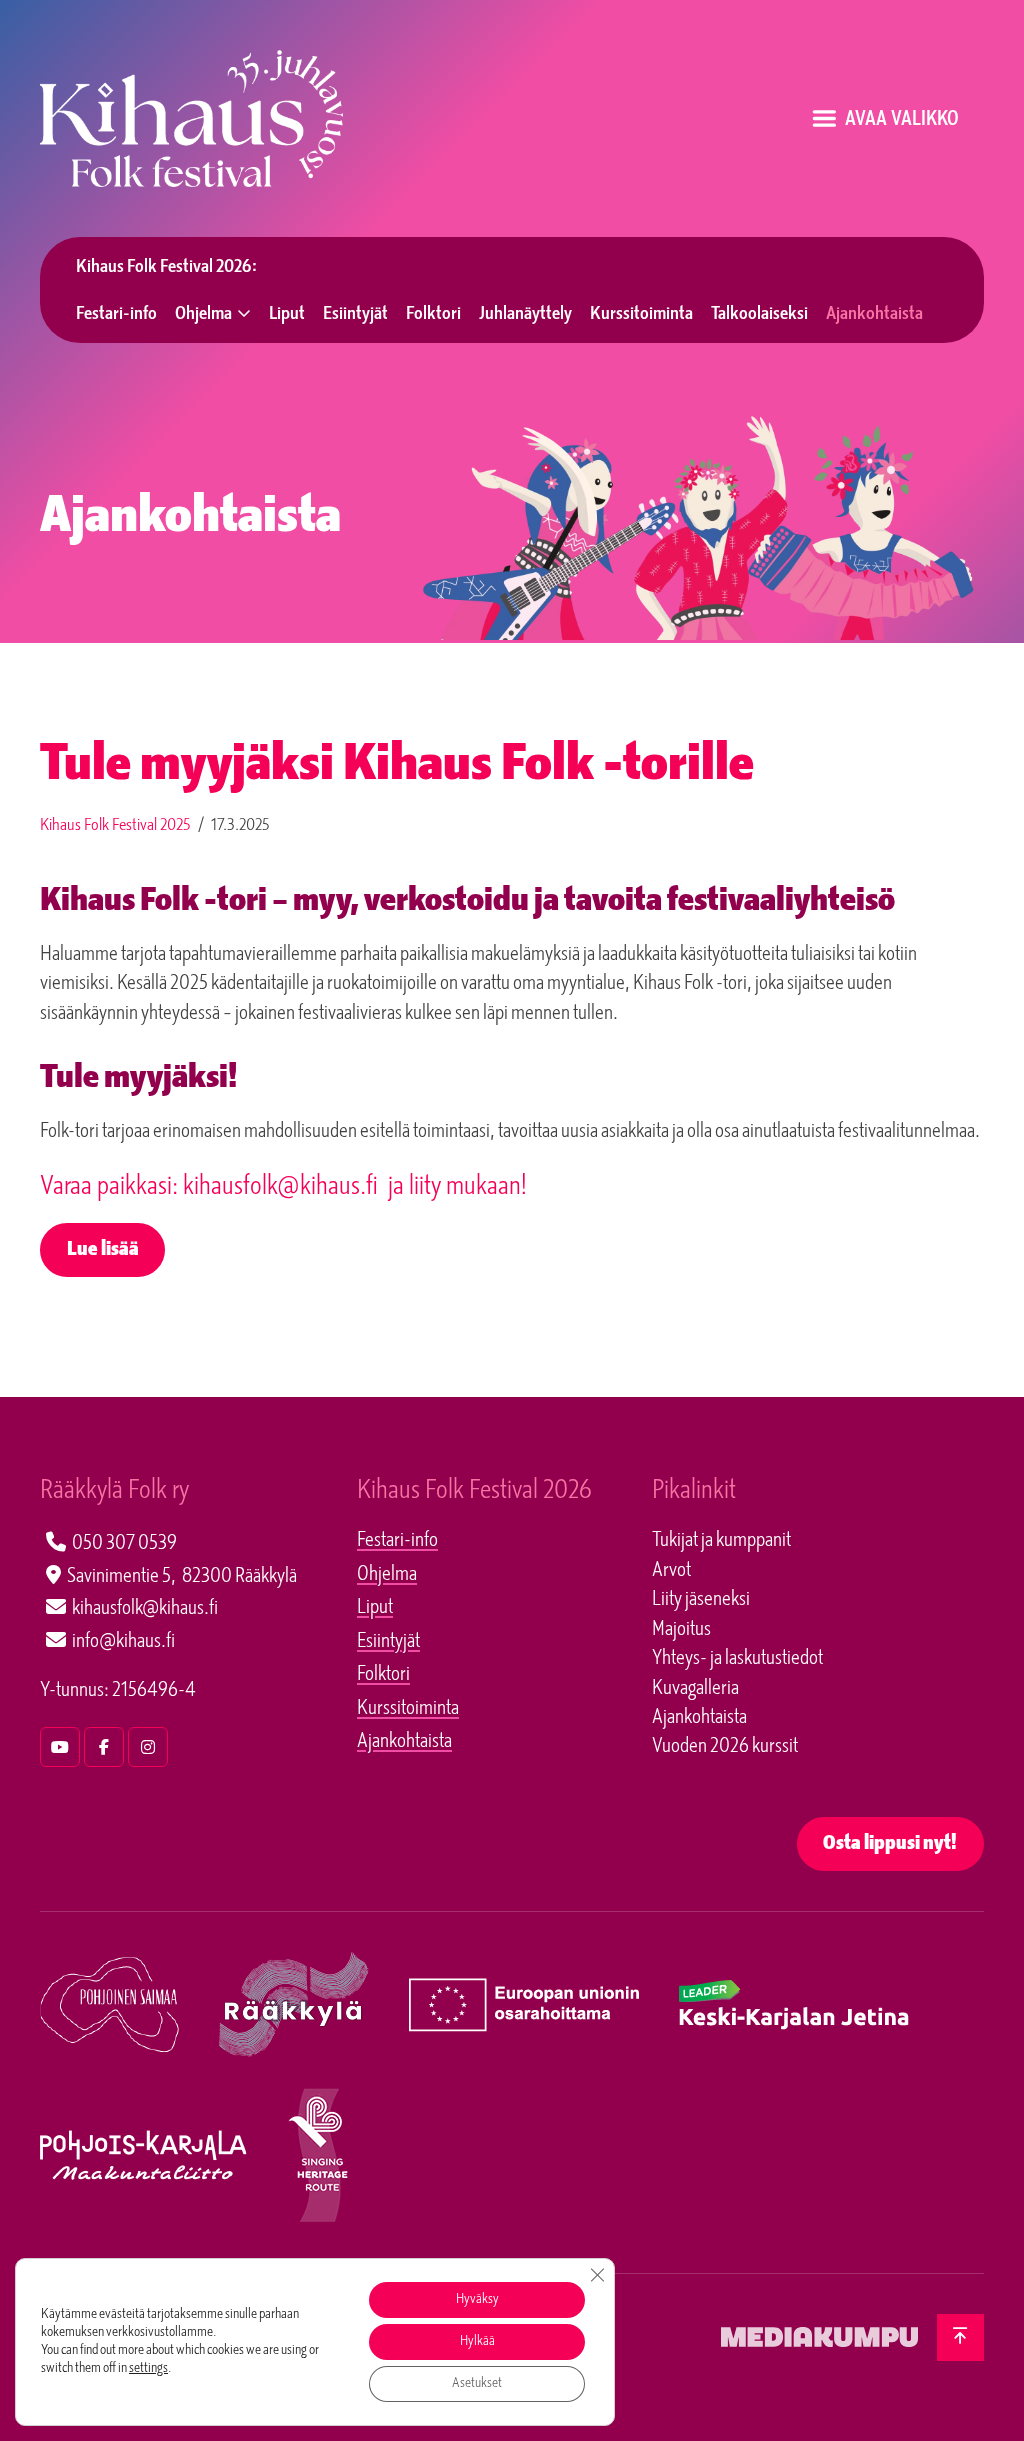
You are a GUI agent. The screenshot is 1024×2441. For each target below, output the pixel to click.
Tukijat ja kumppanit (721, 1541)
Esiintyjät (355, 315)
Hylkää (477, 2341)
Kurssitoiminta (641, 315)
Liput (287, 315)
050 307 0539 (124, 1544)
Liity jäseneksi (701, 1600)
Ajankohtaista (874, 315)
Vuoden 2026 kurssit (725, 1747)
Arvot (671, 1571)
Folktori (433, 315)
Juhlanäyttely (525, 315)
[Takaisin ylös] (960, 2338)
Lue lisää (103, 1250)
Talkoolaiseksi (759, 315)
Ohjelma (203, 315)
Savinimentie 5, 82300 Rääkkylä (182, 1577)
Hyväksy (477, 2299)
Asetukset (477, 2383)
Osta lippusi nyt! (890, 1844)
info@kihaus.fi (123, 1642)
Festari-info (116, 315)
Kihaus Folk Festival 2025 (115, 825)
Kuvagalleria (695, 1689)
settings (148, 2368)
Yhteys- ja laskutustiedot (737, 1659)
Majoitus (681, 1630)
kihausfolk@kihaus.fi (145, 1609)
